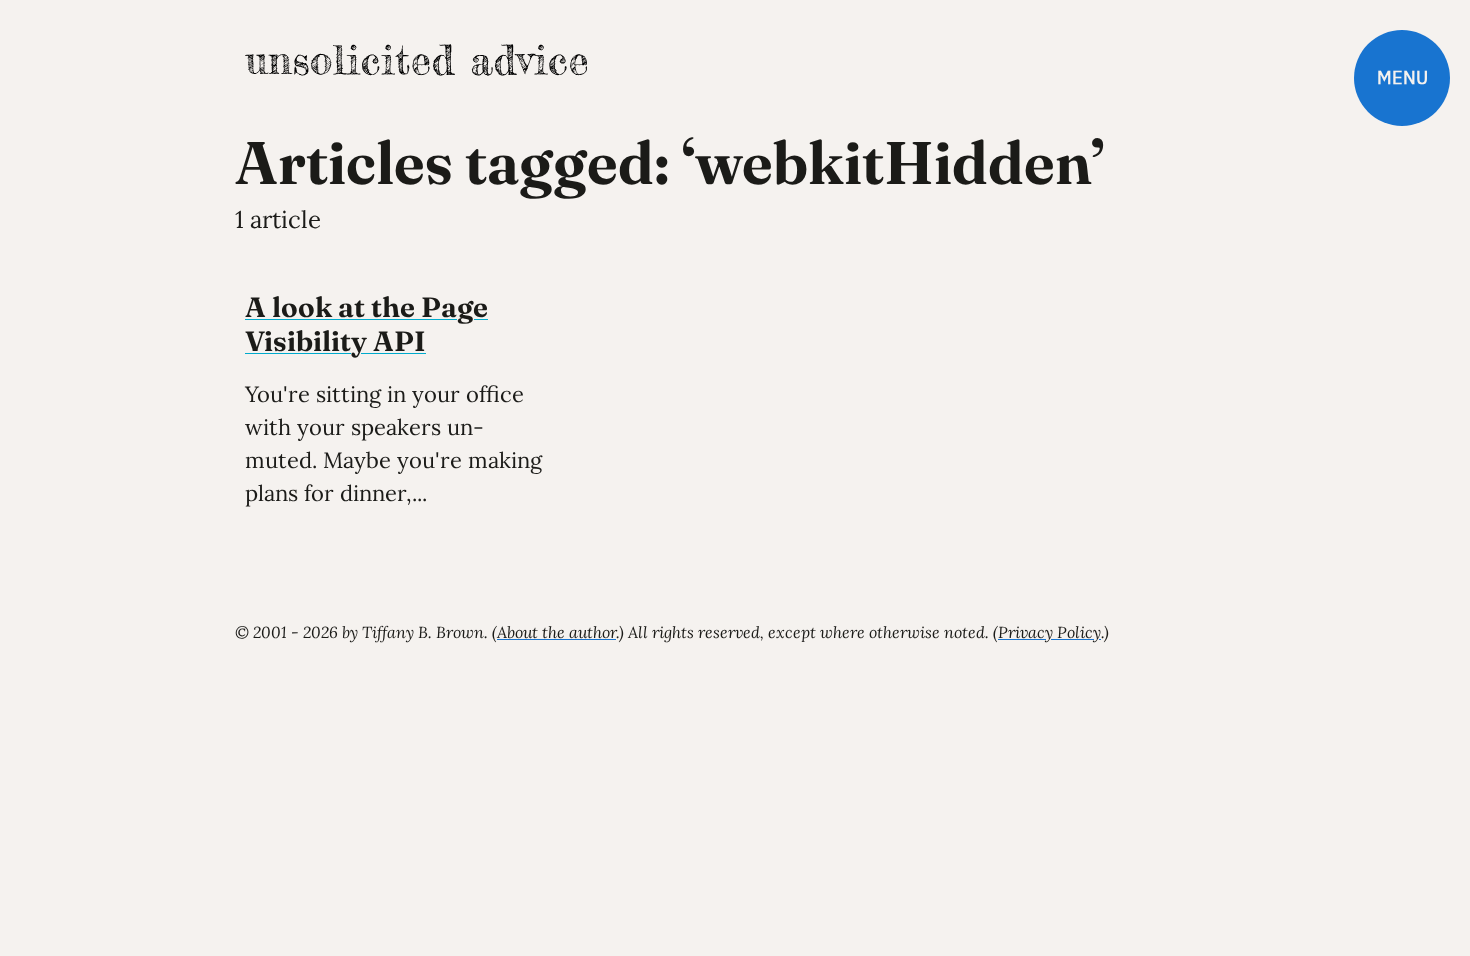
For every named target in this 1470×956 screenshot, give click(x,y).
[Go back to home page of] (416, 60)
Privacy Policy (1049, 632)
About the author (556, 632)
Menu (1402, 77)
